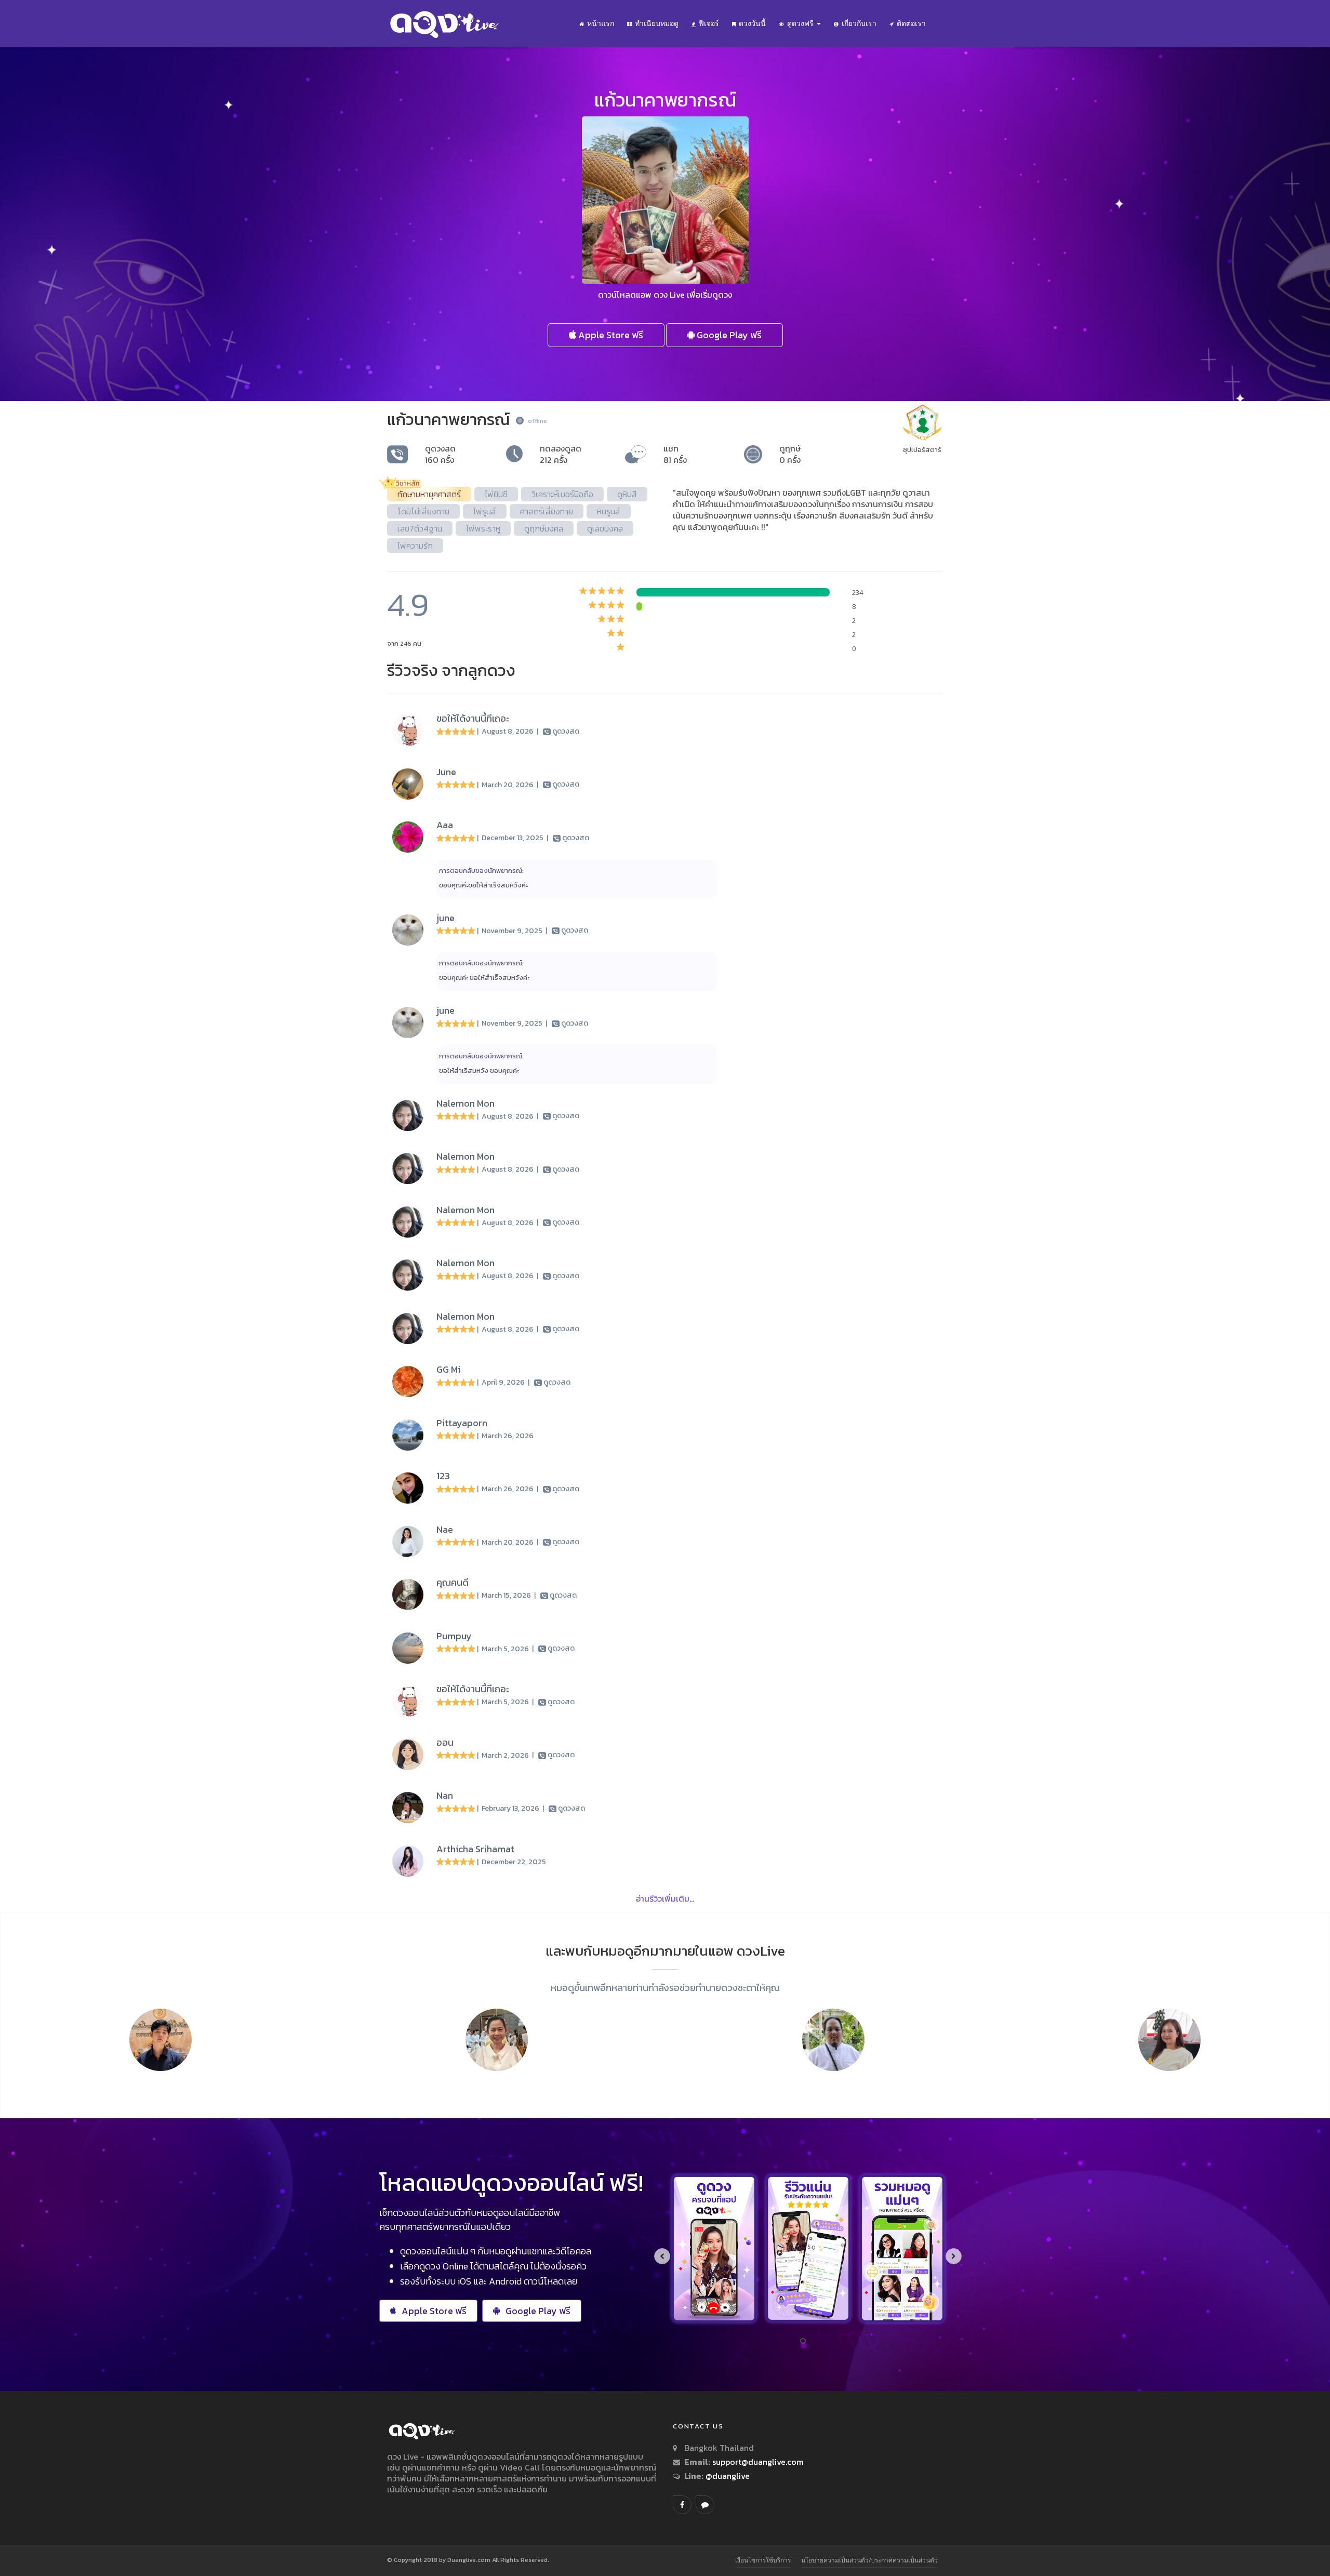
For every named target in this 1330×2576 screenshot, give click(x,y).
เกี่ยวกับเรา (859, 23)
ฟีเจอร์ (709, 23)
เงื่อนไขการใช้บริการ (763, 2560)
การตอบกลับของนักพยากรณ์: (481, 871)
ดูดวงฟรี (801, 23)
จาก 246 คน (404, 643)
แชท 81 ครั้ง (675, 454)
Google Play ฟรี (728, 335)
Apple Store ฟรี (610, 335)
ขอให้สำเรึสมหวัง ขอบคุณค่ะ (479, 1071)
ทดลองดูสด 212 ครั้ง (561, 454)
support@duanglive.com (758, 2462)
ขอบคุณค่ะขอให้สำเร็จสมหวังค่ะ (483, 885)
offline (537, 421)
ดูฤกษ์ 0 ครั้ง (790, 454)
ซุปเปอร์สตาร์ (922, 450)
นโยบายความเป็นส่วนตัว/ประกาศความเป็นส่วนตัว (869, 2560)
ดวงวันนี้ (752, 23)
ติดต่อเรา (911, 23)
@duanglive (727, 2476)
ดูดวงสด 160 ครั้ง (440, 454)
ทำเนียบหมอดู (657, 23)
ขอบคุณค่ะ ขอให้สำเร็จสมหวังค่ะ (484, 978)
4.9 (408, 605)
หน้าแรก (601, 23)
